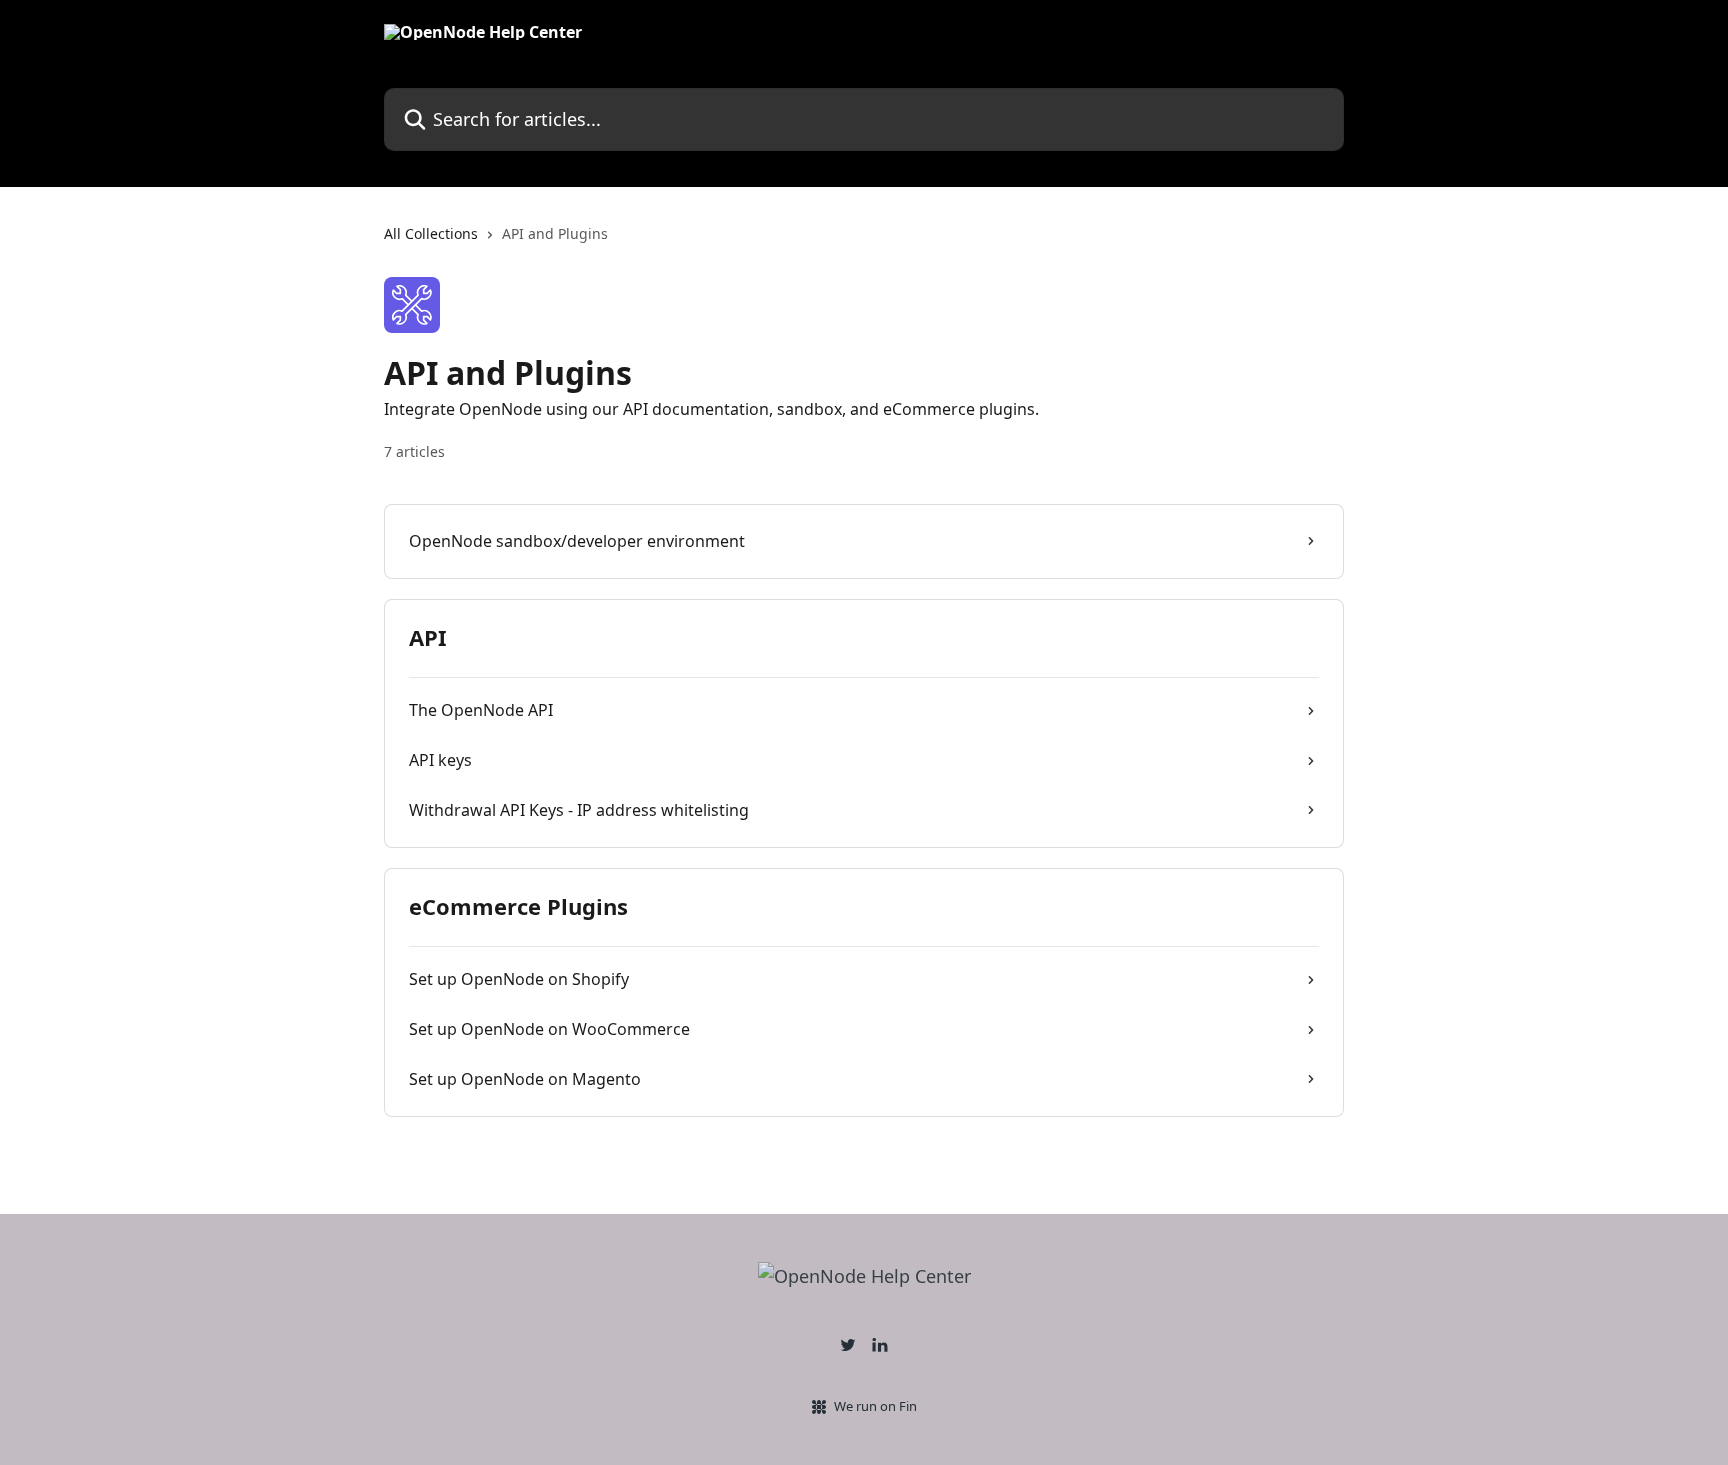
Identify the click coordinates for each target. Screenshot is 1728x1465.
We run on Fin (875, 1406)
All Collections (431, 233)
